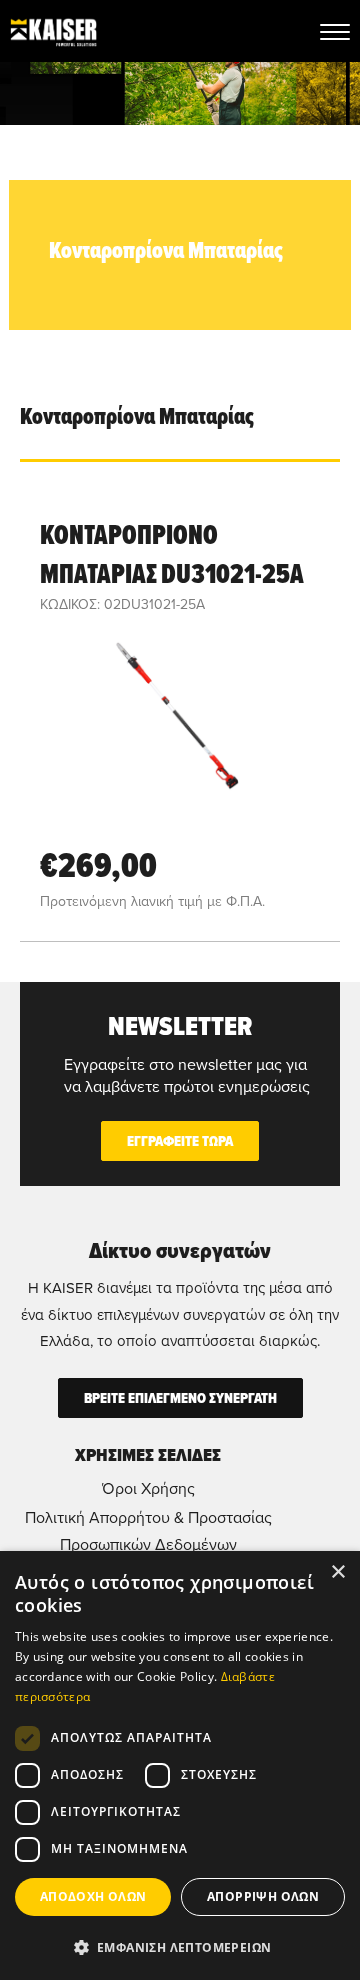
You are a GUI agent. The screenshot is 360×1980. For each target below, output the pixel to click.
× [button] (337, 1572)
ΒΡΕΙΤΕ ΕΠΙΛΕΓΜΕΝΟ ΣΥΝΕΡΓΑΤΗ (180, 1398)
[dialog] (180, 1765)
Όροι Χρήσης (148, 1488)
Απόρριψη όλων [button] (263, 1896)
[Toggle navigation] (335, 31)
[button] (180, 1947)
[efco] (53, 31)
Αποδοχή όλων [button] (93, 1896)
